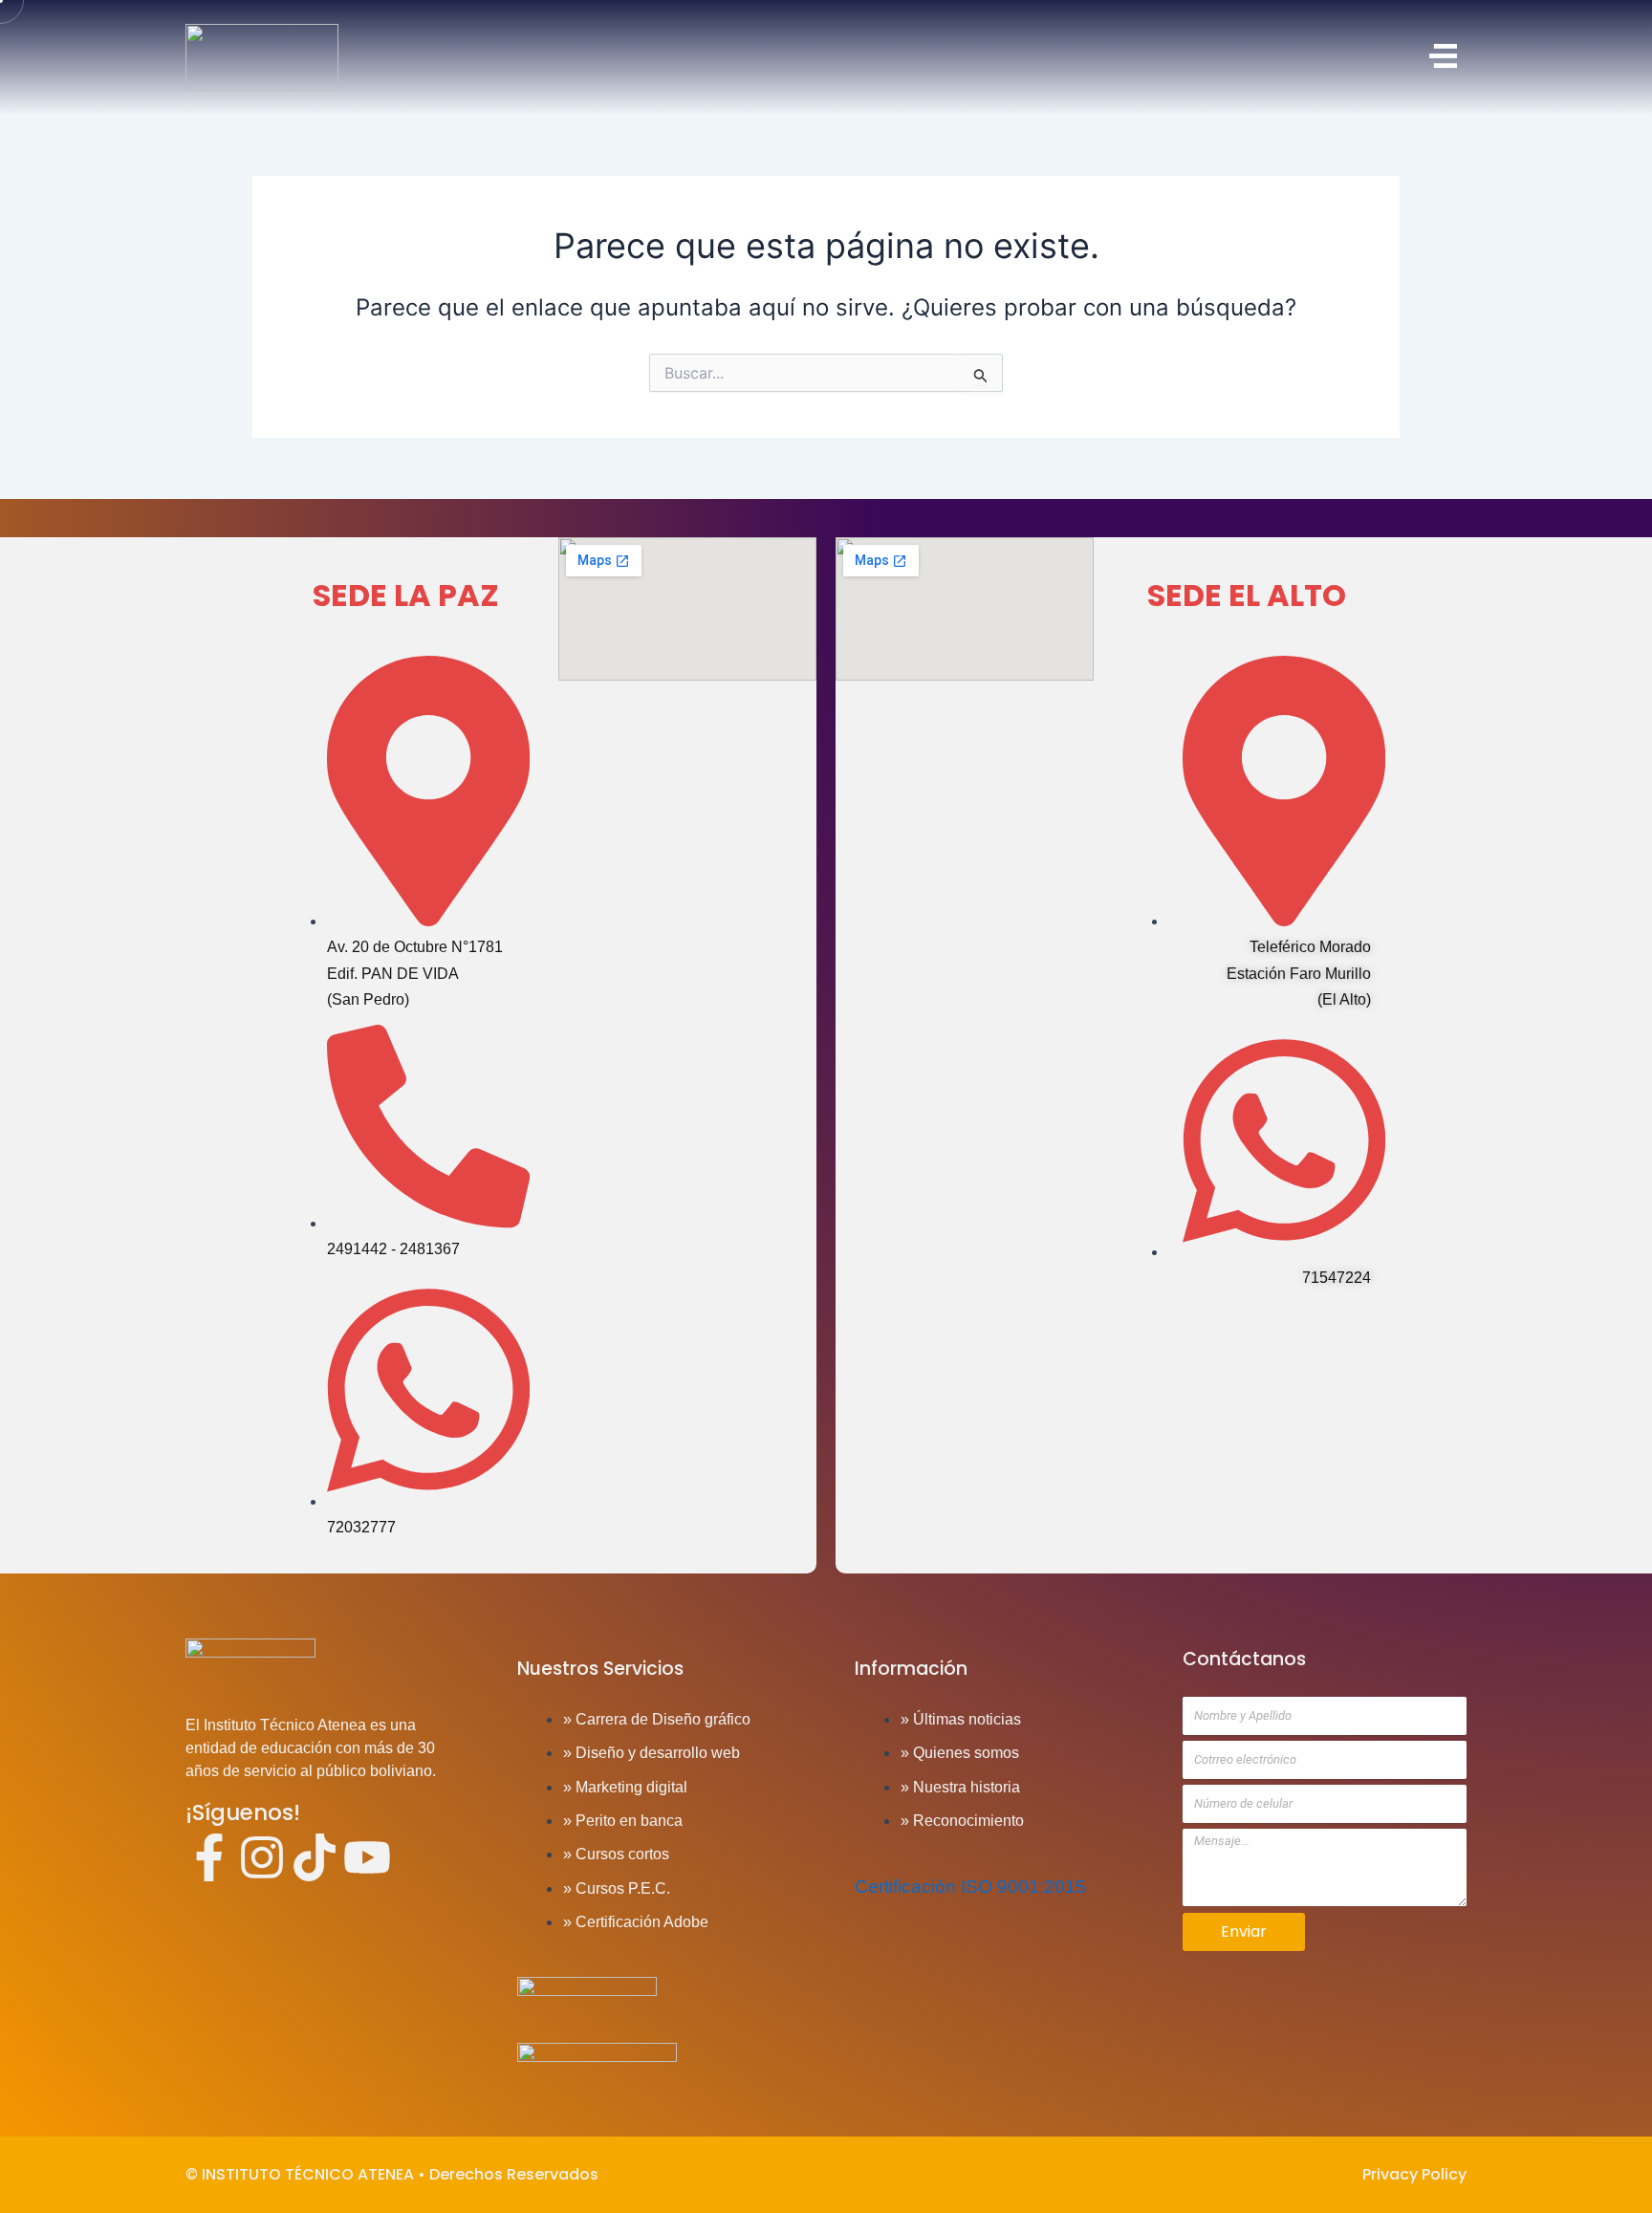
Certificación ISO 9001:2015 (970, 1887)
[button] (1021, 57)
